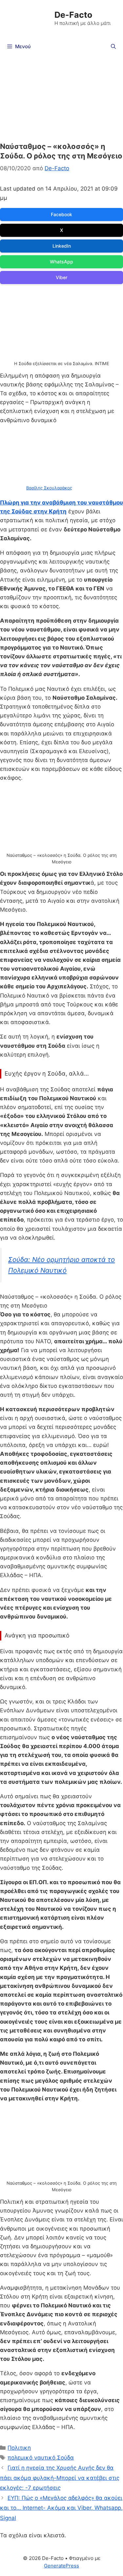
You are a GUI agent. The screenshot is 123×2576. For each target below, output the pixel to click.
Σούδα (65, 2458)
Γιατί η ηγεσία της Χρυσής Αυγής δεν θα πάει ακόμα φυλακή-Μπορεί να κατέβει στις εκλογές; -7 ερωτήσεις (60, 2478)
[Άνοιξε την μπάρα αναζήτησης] (113, 47)
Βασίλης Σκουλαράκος (49, 488)
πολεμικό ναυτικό (31, 2458)
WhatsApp (61, 262)
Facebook (61, 214)
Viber (61, 277)
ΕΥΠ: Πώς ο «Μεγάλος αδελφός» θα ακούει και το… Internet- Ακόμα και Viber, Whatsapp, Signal (61, 2508)
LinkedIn (62, 246)
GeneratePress (61, 2566)
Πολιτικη (19, 2448)
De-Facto (73, 15)
